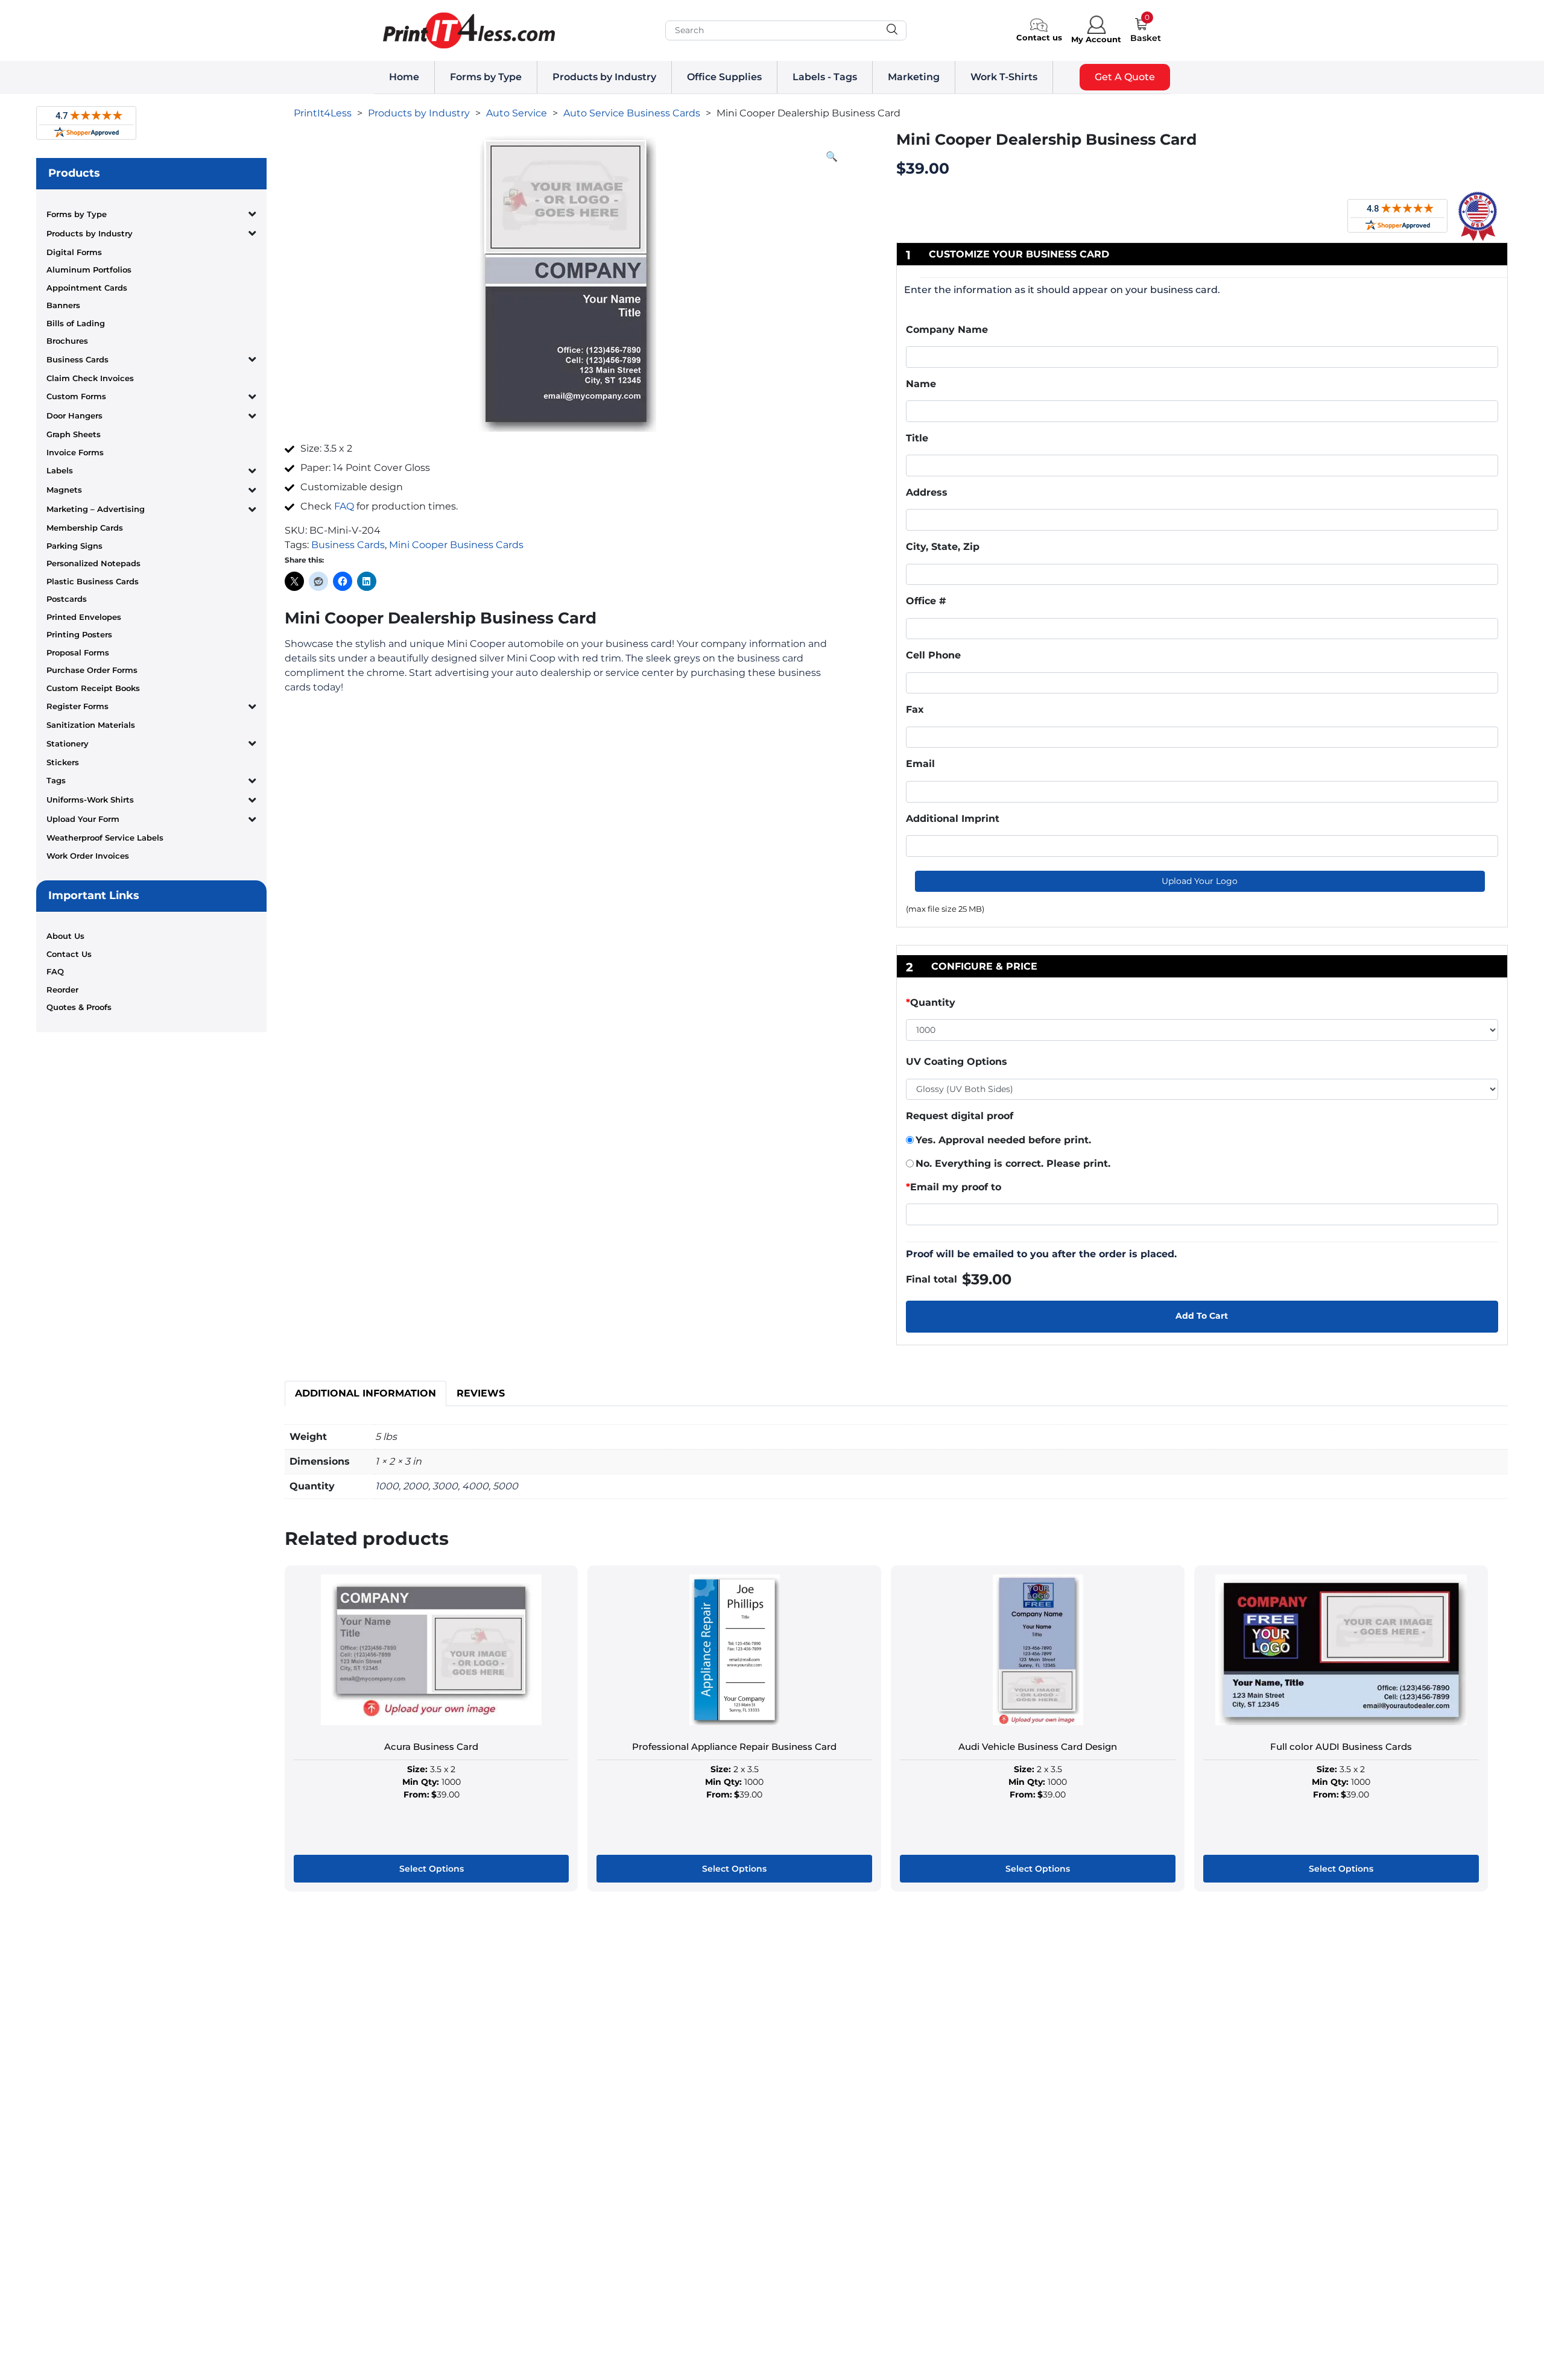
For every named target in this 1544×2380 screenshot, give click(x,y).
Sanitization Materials (91, 725)
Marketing (914, 77)
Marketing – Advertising (96, 509)
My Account (1096, 39)
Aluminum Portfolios (89, 270)
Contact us (1039, 37)
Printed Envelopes (84, 617)
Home (404, 77)
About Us (65, 936)
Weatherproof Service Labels (105, 838)
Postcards (67, 599)
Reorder (62, 990)
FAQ (55, 971)
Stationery (68, 743)
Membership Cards (85, 528)
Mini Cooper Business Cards (456, 545)
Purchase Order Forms (92, 670)
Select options (432, 1869)
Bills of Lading (76, 323)
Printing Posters (79, 634)
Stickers (63, 762)
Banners (63, 305)
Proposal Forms (78, 652)
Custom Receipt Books (93, 688)
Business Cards (78, 359)
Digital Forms (74, 252)
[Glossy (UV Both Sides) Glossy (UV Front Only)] (1202, 1090)
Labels (60, 470)
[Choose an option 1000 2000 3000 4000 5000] (1202, 1032)
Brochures (67, 341)
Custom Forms (76, 396)
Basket (1146, 38)
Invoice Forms (75, 452)
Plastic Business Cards (93, 581)
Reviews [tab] (481, 1393)
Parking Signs (74, 546)
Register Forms (78, 706)
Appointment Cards (87, 288)
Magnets (64, 490)
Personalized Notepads (93, 563)
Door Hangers (74, 415)
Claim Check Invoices (90, 378)
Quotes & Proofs (79, 1007)
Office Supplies (724, 77)
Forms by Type (486, 77)
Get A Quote (1125, 77)
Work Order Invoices (88, 856)
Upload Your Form (83, 819)
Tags (56, 780)
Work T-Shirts (1004, 77)
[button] (832, 157)
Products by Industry (604, 77)
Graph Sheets (74, 434)
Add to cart (1202, 1316)
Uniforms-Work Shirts (90, 800)
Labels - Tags (825, 77)
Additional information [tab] (365, 1393)
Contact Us (69, 954)
